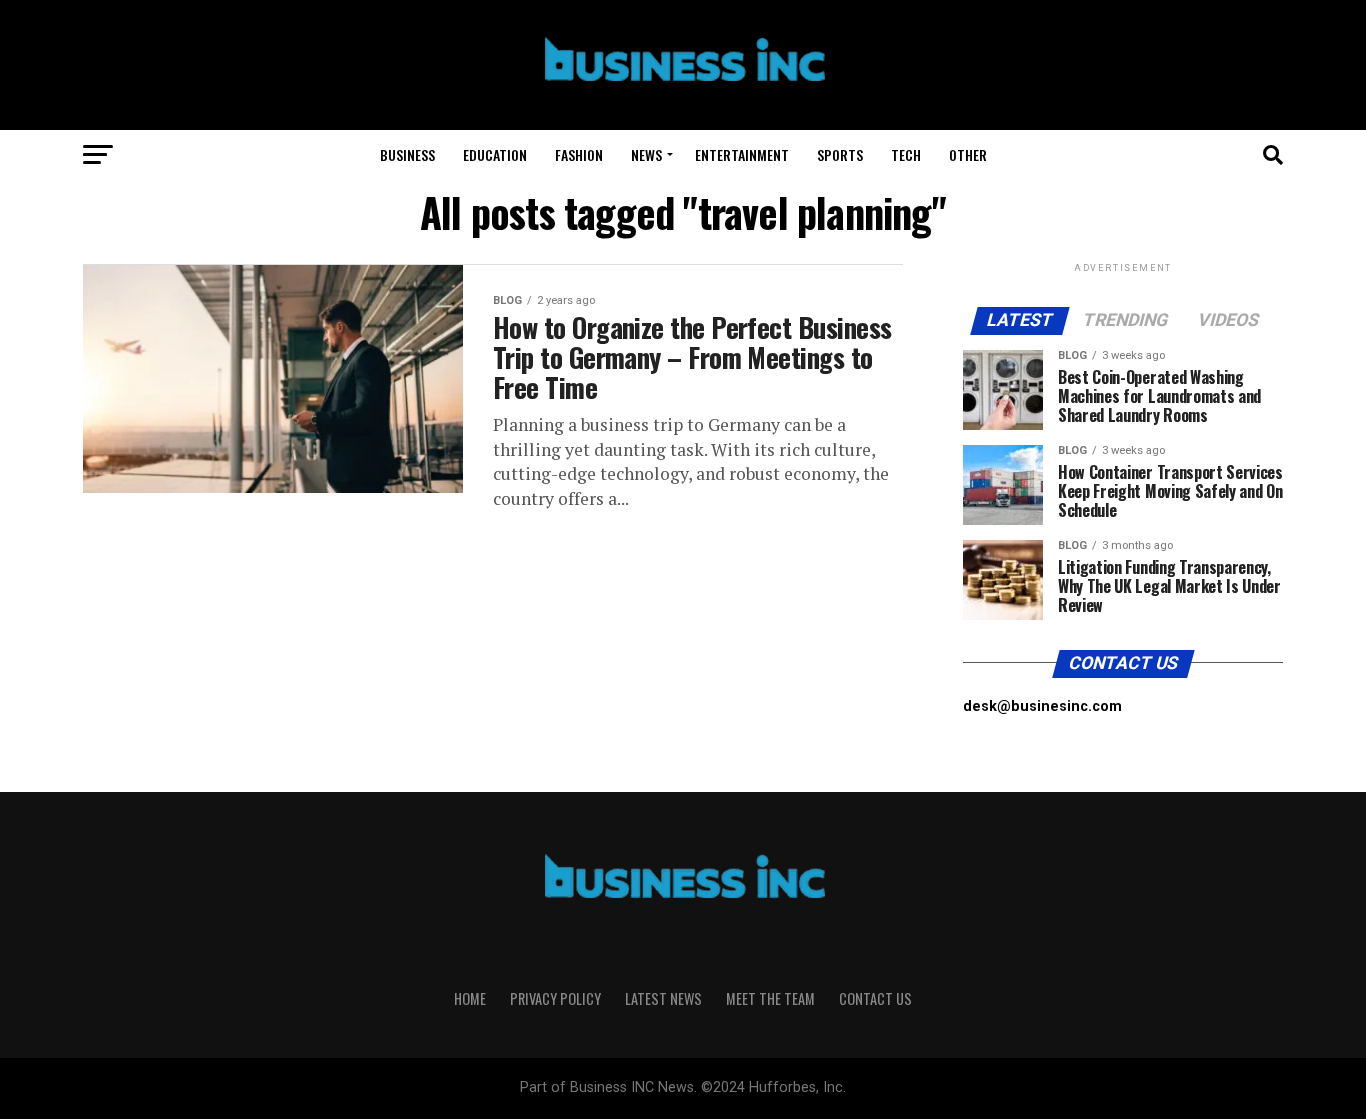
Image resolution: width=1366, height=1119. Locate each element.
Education (495, 154)
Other (968, 154)
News (646, 154)
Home (470, 998)
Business (407, 154)
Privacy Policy (555, 998)
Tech (906, 154)
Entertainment (742, 154)
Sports (840, 154)
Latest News (663, 998)
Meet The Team (770, 998)
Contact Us (875, 998)
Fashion (579, 154)
